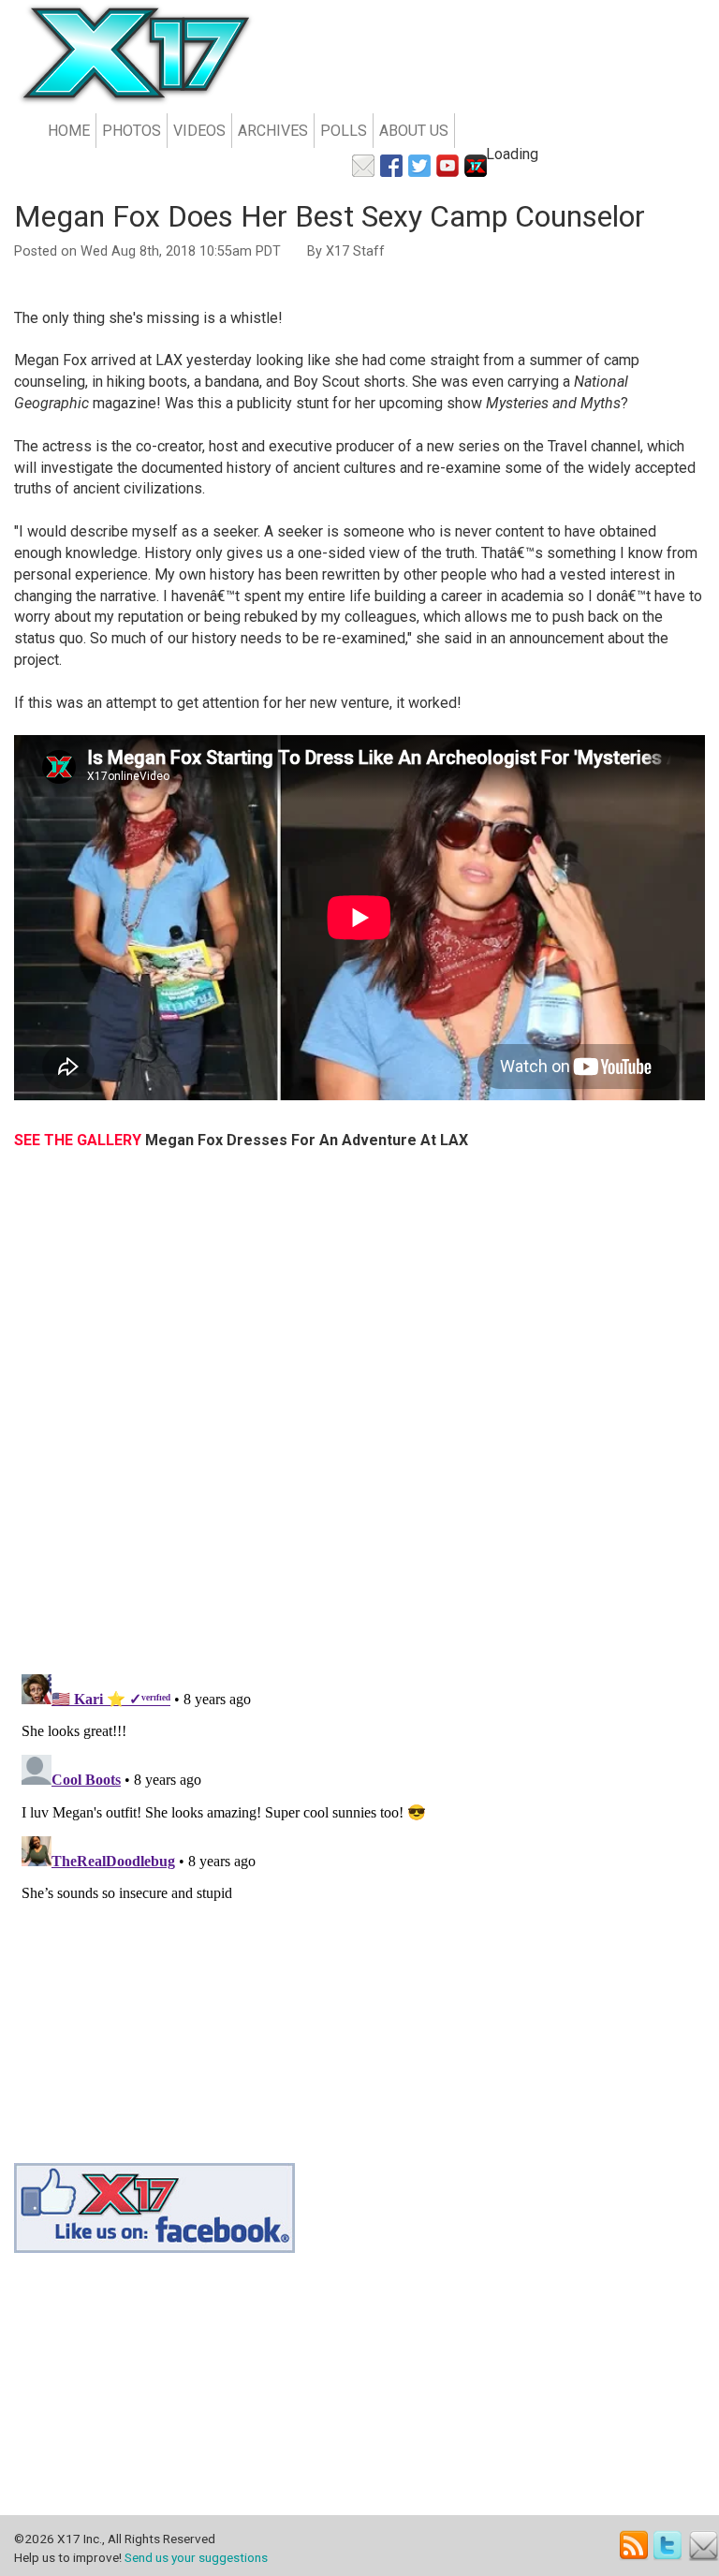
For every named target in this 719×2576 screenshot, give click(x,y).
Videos (199, 131)
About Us (414, 131)
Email (704, 2546)
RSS (634, 2546)
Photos (132, 131)
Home (69, 131)
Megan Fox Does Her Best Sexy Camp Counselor (330, 216)
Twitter (669, 2546)
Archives (273, 131)
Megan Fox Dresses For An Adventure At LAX (307, 1140)
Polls (344, 131)
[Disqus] (359, 1421)
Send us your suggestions (196, 2557)
